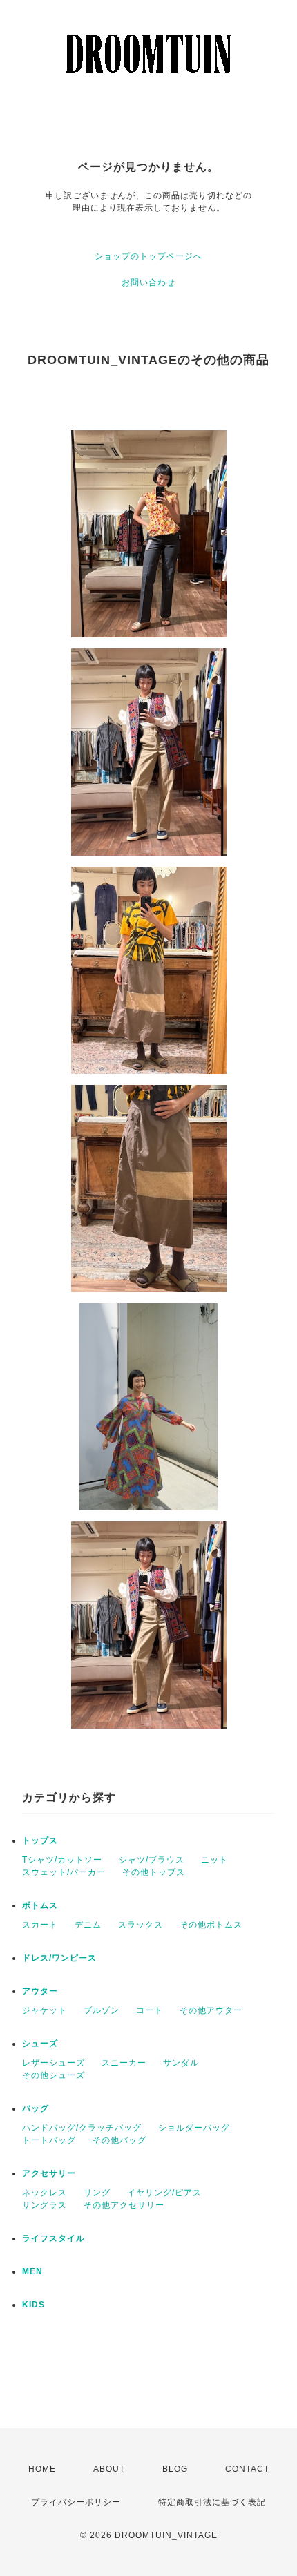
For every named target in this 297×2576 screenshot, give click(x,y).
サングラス (45, 2205)
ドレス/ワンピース (59, 1958)
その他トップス (154, 1872)
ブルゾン (102, 2010)
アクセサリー (49, 2173)
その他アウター (211, 2010)
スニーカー (124, 2063)
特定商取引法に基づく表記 (212, 2502)
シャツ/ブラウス (152, 1860)
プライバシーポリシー (76, 2502)
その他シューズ (54, 2075)
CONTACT (247, 2469)
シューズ (40, 2044)
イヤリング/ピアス (164, 2193)
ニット (214, 1860)
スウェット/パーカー (64, 1872)
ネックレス (45, 2193)
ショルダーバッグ (194, 2128)
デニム (88, 1925)
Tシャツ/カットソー (62, 1860)
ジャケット (45, 2010)
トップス (40, 1840)
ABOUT (109, 2469)
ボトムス (40, 1905)
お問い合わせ (148, 282)
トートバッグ (49, 2140)
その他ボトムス (211, 1925)
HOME (42, 2469)
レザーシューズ (54, 2063)
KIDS (33, 2305)
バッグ (36, 2108)
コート (150, 2010)
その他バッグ (119, 2140)
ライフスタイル (54, 2238)
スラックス (141, 1925)
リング (97, 2193)
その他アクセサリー (124, 2205)
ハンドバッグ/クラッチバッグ (82, 2128)
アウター (40, 1991)
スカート (40, 1925)
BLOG (175, 2469)
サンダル (181, 2063)
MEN (32, 2271)
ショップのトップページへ (148, 256)
